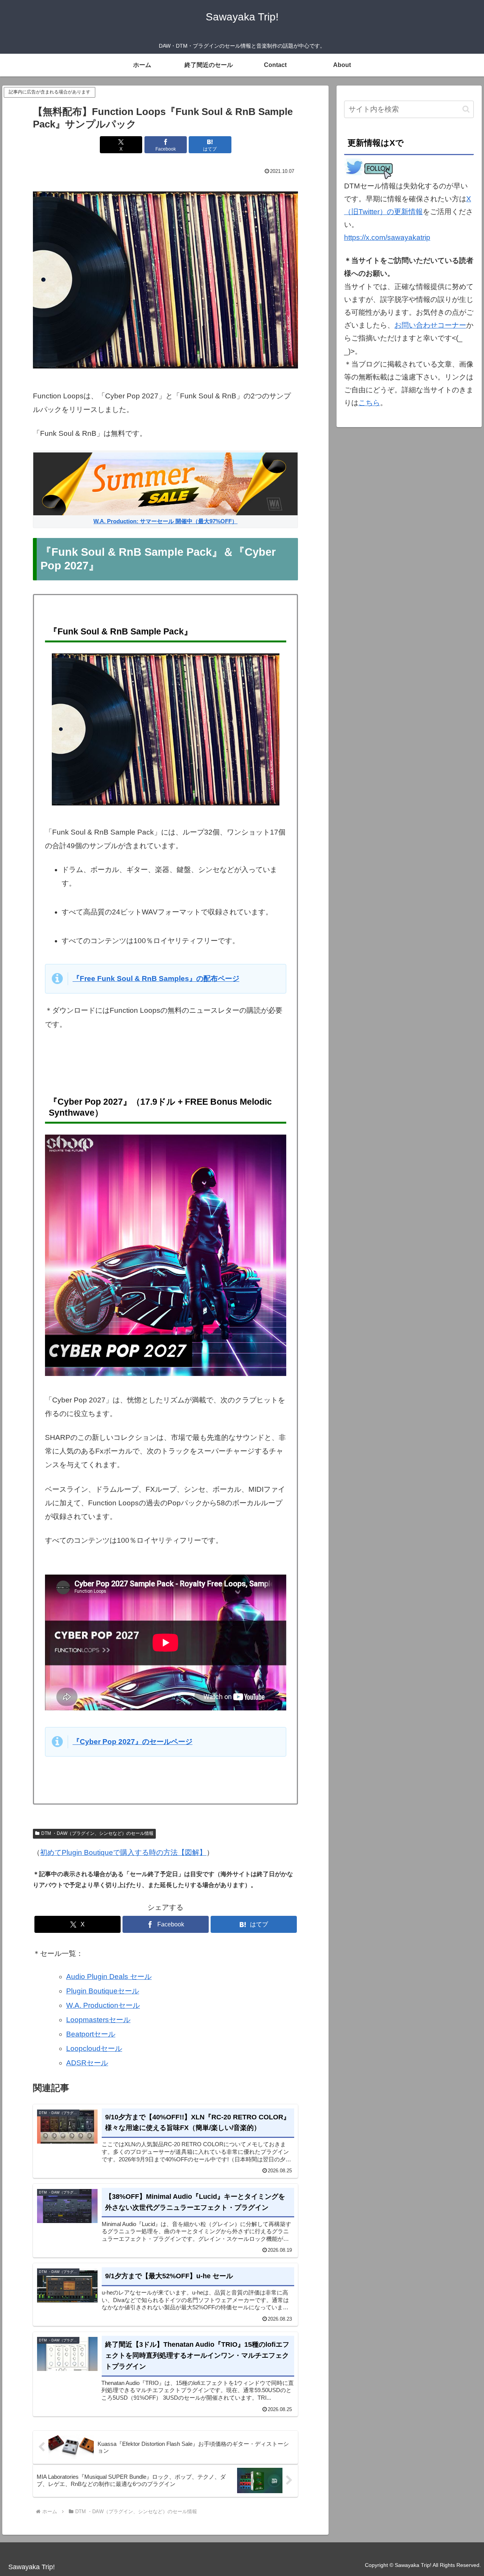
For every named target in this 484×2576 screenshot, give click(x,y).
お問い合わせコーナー (430, 325)
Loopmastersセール (98, 2020)
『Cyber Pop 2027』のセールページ (133, 1742)
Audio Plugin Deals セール (109, 1977)
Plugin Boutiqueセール (103, 1991)
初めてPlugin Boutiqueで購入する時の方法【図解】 (123, 1852)
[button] (466, 109)
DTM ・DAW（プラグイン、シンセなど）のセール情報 (97, 1833)
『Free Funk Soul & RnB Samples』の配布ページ (156, 979)
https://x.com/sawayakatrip (387, 237)
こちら (369, 403)
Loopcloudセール (94, 2048)
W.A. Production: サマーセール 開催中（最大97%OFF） (165, 521)
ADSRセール (87, 2063)
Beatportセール (91, 2034)
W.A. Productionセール (103, 2005)
